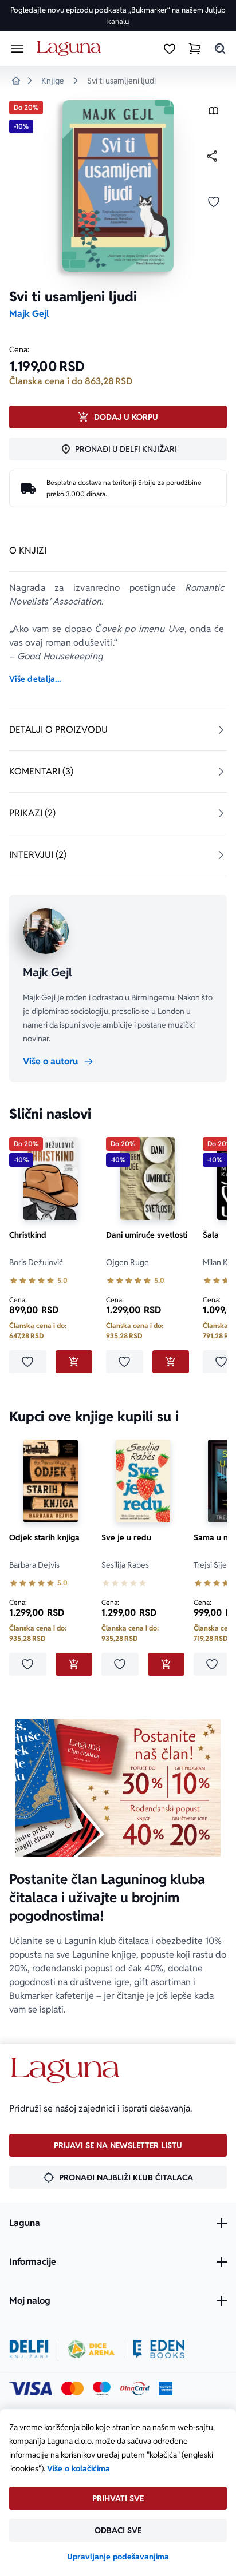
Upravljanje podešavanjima (118, 2557)
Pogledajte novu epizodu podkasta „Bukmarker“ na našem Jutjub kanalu (118, 16)
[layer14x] (166, 2388)
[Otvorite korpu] (195, 49)
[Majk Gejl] (46, 931)
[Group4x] (102, 2388)
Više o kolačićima (78, 2468)
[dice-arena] (91, 2349)
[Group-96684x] (159, 2349)
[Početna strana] (71, 49)
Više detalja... (35, 679)
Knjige (53, 81)
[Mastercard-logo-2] (72, 2388)
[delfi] (29, 2349)
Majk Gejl (29, 314)
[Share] (212, 156)
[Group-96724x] (135, 2388)
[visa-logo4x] (31, 2388)
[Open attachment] (214, 114)
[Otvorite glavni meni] (17, 49)
